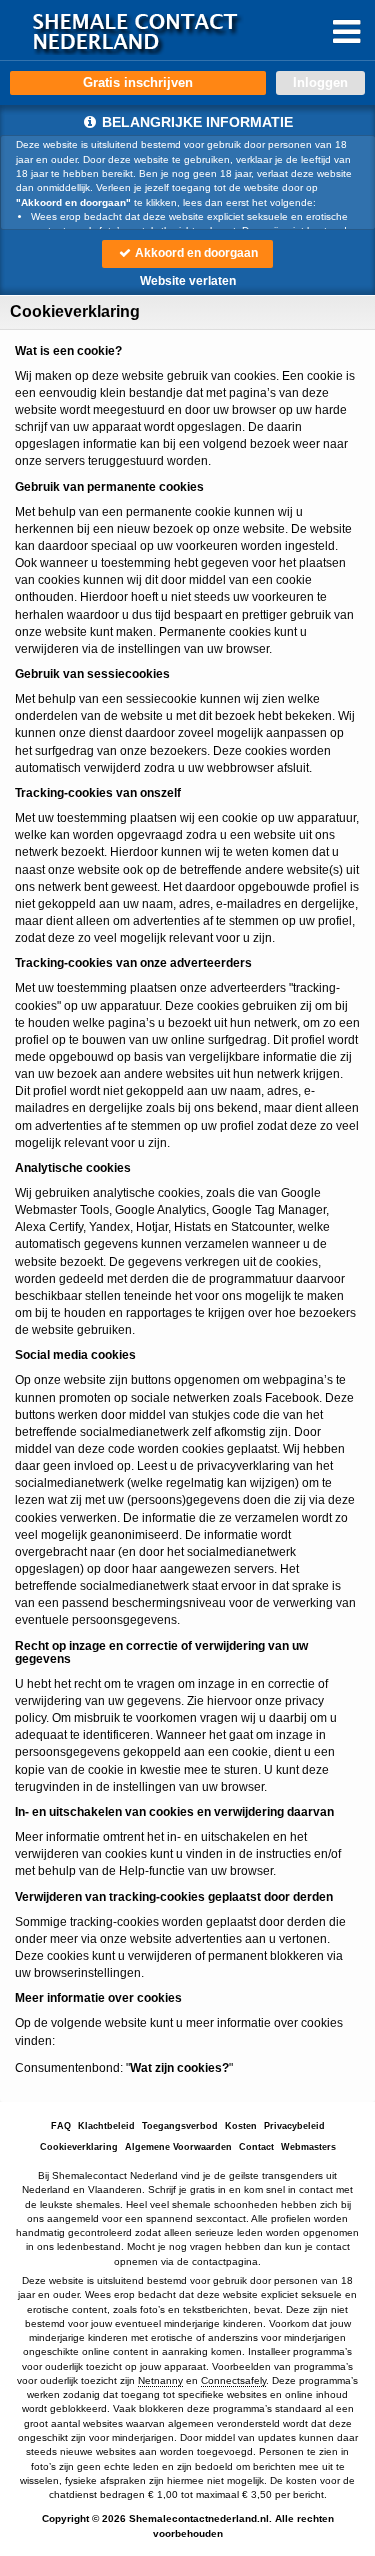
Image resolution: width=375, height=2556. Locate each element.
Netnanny (160, 2380)
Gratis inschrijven (138, 82)
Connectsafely (233, 2380)
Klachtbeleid (106, 2126)
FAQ (61, 2126)
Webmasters (308, 2147)
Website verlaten (188, 281)
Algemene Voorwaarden (178, 2147)
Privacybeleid (294, 2126)
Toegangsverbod (180, 2126)
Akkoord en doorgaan (195, 253)
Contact (256, 2147)
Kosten (241, 2126)
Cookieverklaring (79, 2147)
